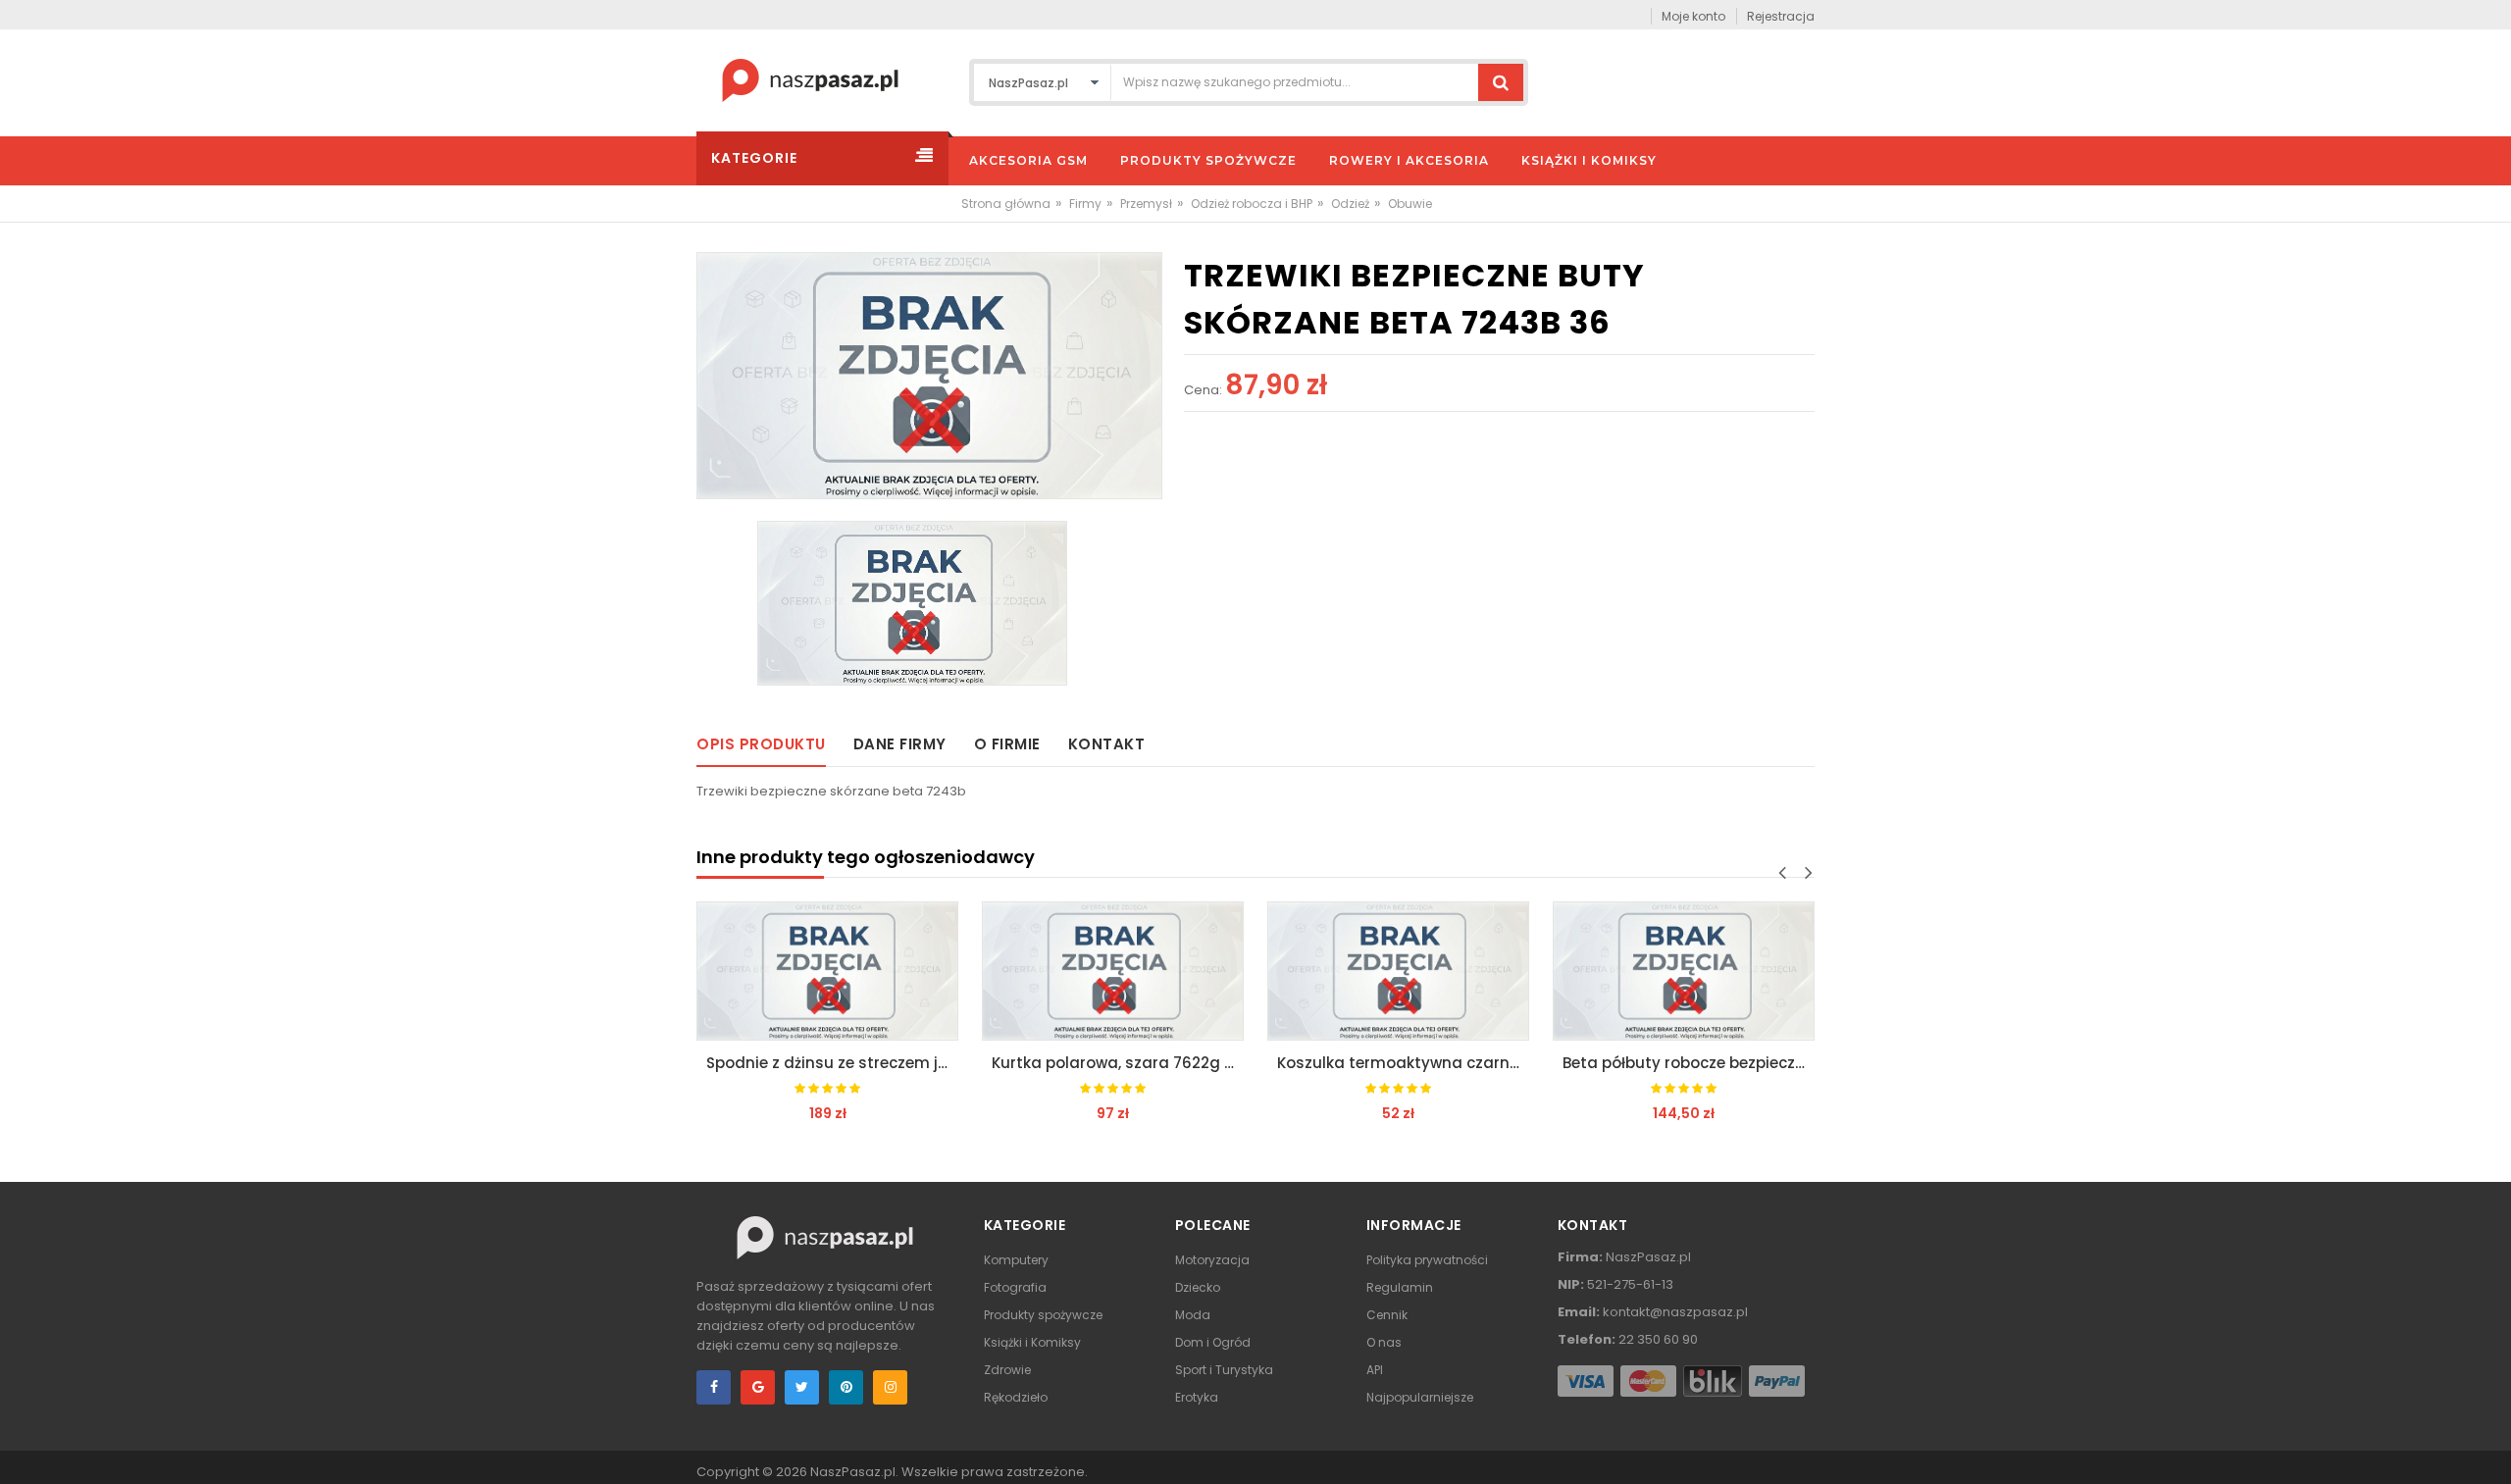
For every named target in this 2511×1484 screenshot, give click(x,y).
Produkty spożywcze (1043, 1315)
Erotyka (1197, 1397)
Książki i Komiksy (1032, 1342)
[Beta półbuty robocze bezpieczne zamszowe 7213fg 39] (1684, 971)
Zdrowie (1007, 1370)
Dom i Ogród (1213, 1342)
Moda (1193, 1315)
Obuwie (1410, 204)
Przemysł (1146, 204)
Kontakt (1107, 744)
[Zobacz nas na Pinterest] (846, 1387)
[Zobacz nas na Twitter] (802, 1387)
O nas (1384, 1342)
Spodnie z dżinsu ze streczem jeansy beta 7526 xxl (832, 1063)
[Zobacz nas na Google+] (758, 1387)
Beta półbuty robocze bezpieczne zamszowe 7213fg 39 (1689, 1063)
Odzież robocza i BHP (1252, 204)
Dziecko (1198, 1287)
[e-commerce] (810, 79)
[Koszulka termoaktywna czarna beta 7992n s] (1398, 971)
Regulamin (1400, 1287)
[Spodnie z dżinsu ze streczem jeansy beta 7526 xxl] (827, 971)
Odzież (1350, 204)
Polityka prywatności (1427, 1260)
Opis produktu (761, 744)
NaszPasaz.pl (853, 1472)
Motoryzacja (1212, 1260)
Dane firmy (900, 744)
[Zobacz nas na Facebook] (714, 1387)
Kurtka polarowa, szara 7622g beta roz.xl (1118, 1063)
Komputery (1016, 1260)
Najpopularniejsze (1420, 1397)
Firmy (1085, 204)
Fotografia (1015, 1287)
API (1375, 1370)
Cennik (1387, 1315)
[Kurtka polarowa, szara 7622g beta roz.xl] (1113, 971)
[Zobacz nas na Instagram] (890, 1387)
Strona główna (1006, 204)
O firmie (1007, 744)
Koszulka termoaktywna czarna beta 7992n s (1403, 1063)
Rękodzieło (1016, 1397)
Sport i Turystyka (1224, 1370)
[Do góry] (2490, 1449)
